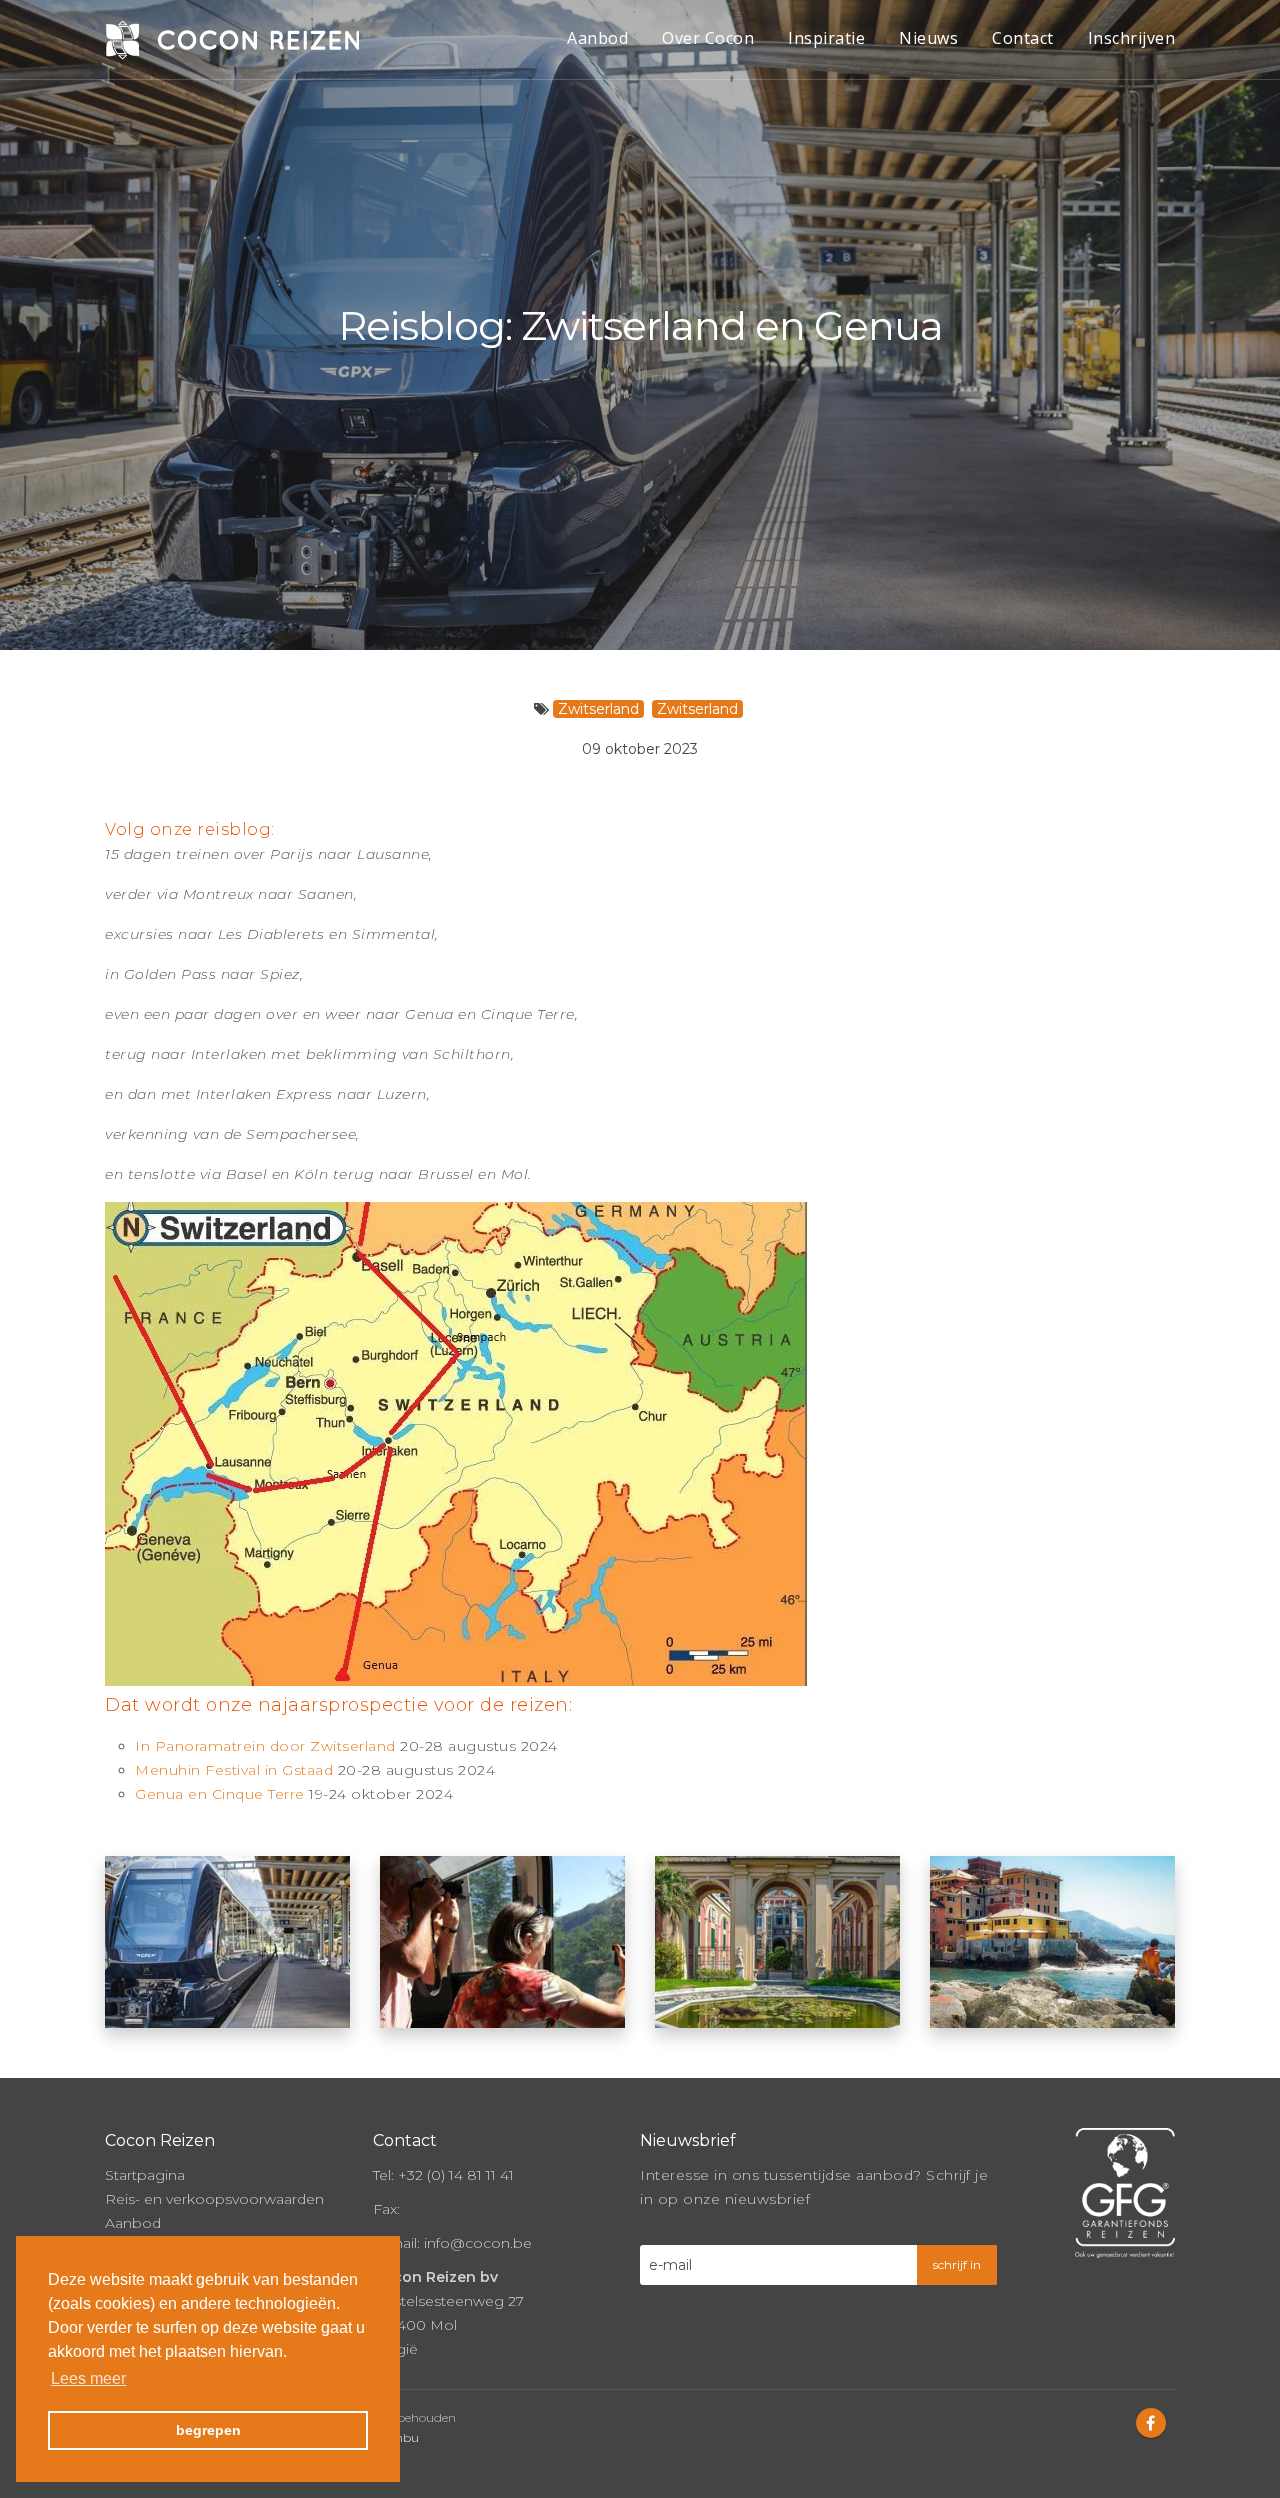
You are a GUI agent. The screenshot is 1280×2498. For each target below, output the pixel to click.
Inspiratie (826, 38)
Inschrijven (1132, 38)
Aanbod (597, 38)
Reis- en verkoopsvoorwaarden (214, 2199)
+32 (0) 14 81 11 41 (456, 2175)
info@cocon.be (478, 2243)
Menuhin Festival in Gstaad (234, 1770)
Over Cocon (708, 38)
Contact (1023, 38)
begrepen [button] (208, 2430)
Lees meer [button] (88, 2378)
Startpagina (145, 2175)
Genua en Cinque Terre (220, 1794)
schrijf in (957, 2264)
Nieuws (928, 38)
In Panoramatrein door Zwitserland (265, 1746)
